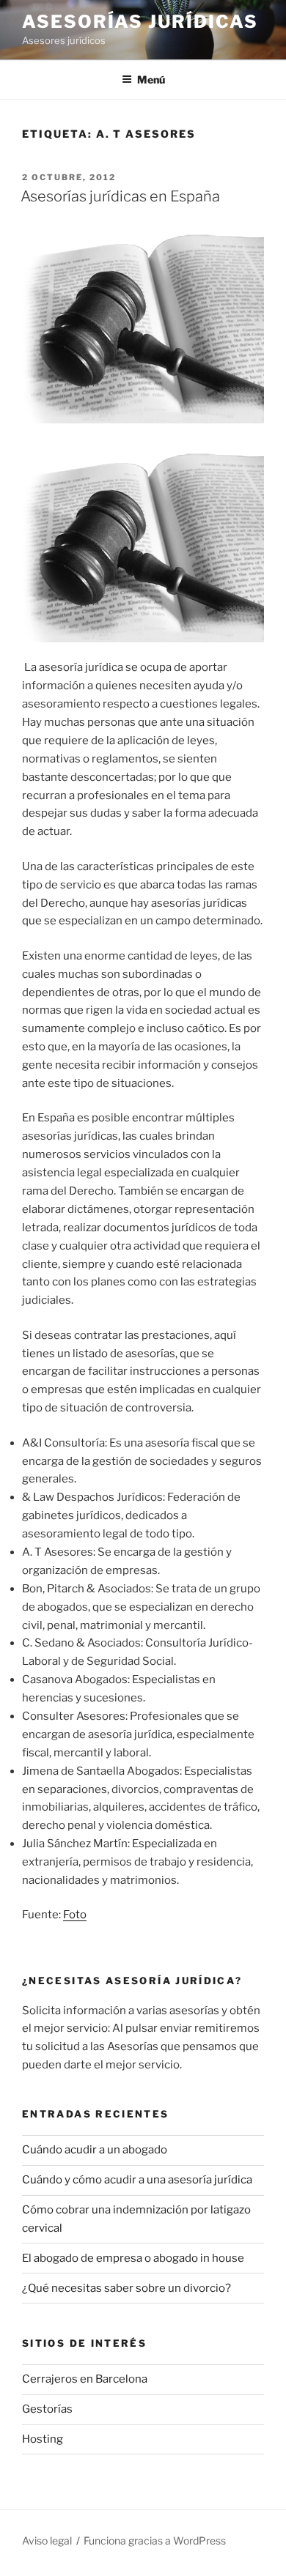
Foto (75, 1915)
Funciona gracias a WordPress (155, 2540)
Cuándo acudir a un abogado (95, 2150)
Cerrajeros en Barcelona (85, 2379)
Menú (151, 79)
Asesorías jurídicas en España (120, 196)
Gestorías (47, 2409)
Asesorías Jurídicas (140, 22)
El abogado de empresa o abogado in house (133, 2258)
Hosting (43, 2439)
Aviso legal (47, 2540)
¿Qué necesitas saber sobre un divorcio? (126, 2288)
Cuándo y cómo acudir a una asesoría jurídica (137, 2180)
